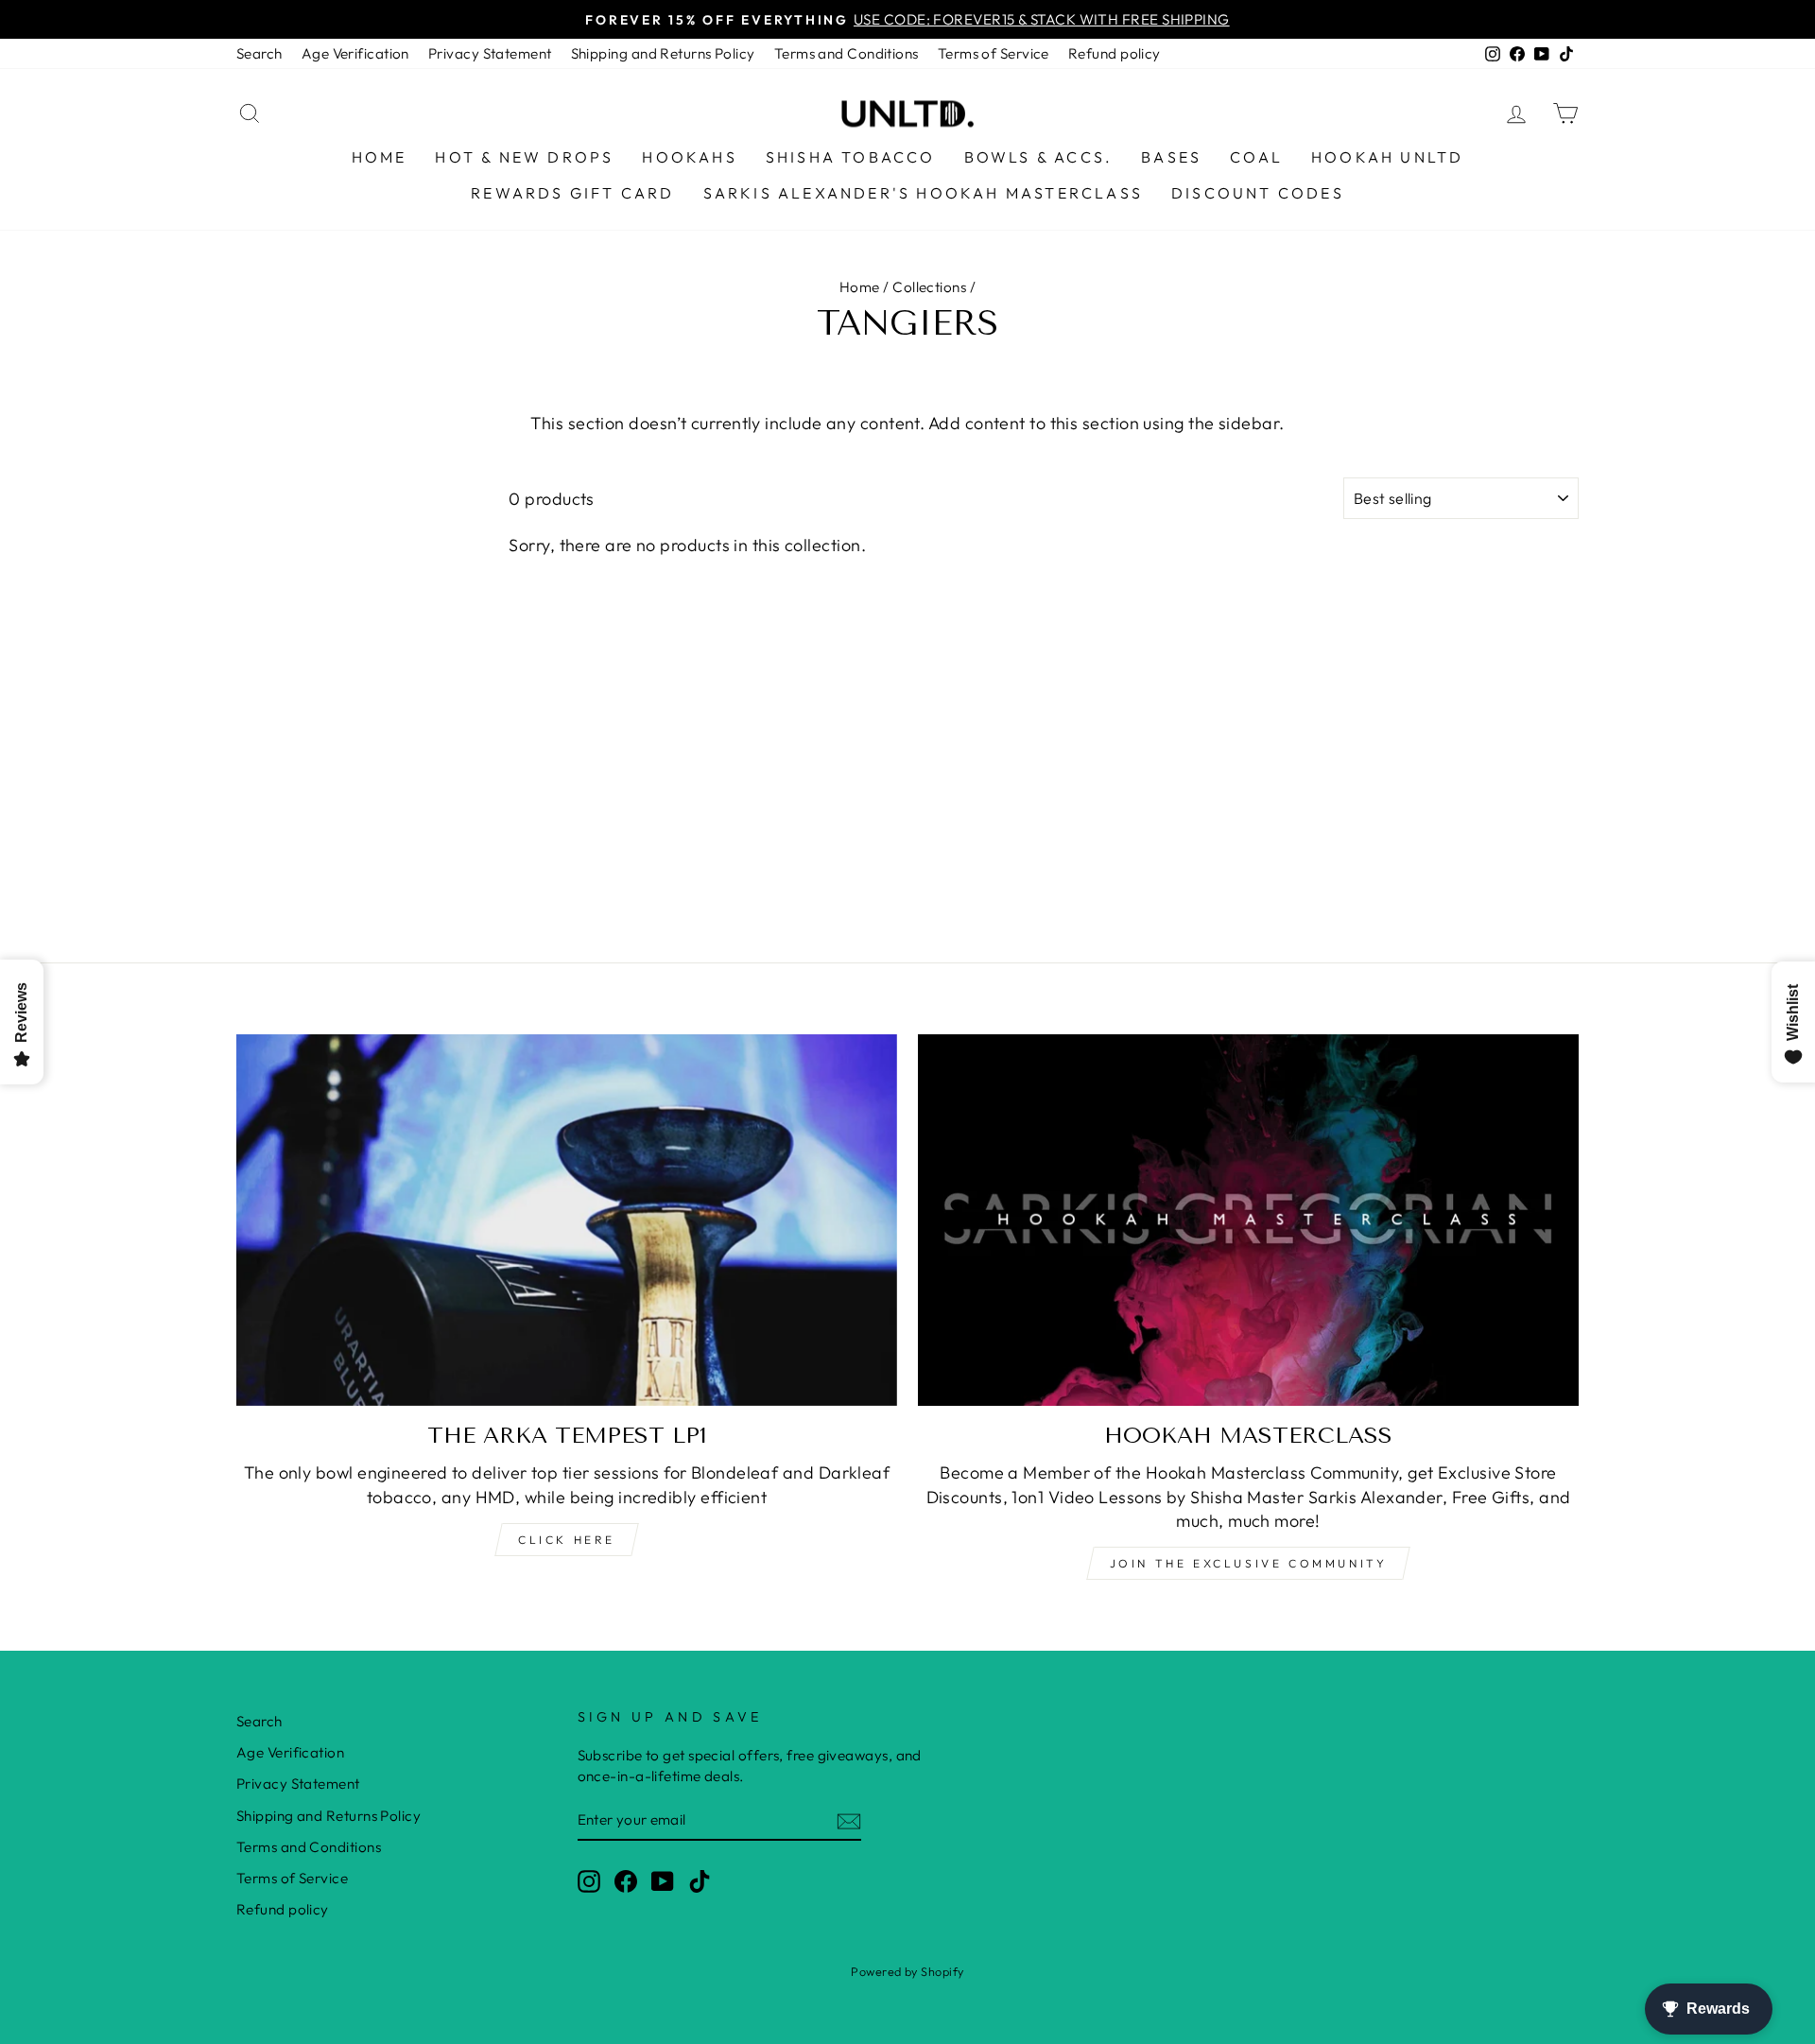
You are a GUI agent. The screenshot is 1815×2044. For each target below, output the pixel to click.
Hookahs (689, 157)
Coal (1256, 157)
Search (259, 53)
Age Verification (355, 53)
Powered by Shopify (907, 1971)
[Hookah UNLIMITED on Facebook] (626, 1880)
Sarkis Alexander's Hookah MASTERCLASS (923, 193)
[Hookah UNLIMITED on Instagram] (589, 1880)
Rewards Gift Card (572, 193)
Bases (1171, 157)
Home (380, 157)
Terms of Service (994, 53)
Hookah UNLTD (1387, 157)
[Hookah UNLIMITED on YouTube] (663, 1880)
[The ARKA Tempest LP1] (567, 1220)
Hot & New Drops (524, 157)
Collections (929, 287)
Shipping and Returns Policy (663, 53)
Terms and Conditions (847, 53)
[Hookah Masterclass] (1248, 1220)
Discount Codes (1258, 193)
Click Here (567, 1540)
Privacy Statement (490, 53)
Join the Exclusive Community (1249, 1563)
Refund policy (1115, 53)
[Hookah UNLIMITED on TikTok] (700, 1880)
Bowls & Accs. (1039, 157)
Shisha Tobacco (851, 157)
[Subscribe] (849, 1820)
